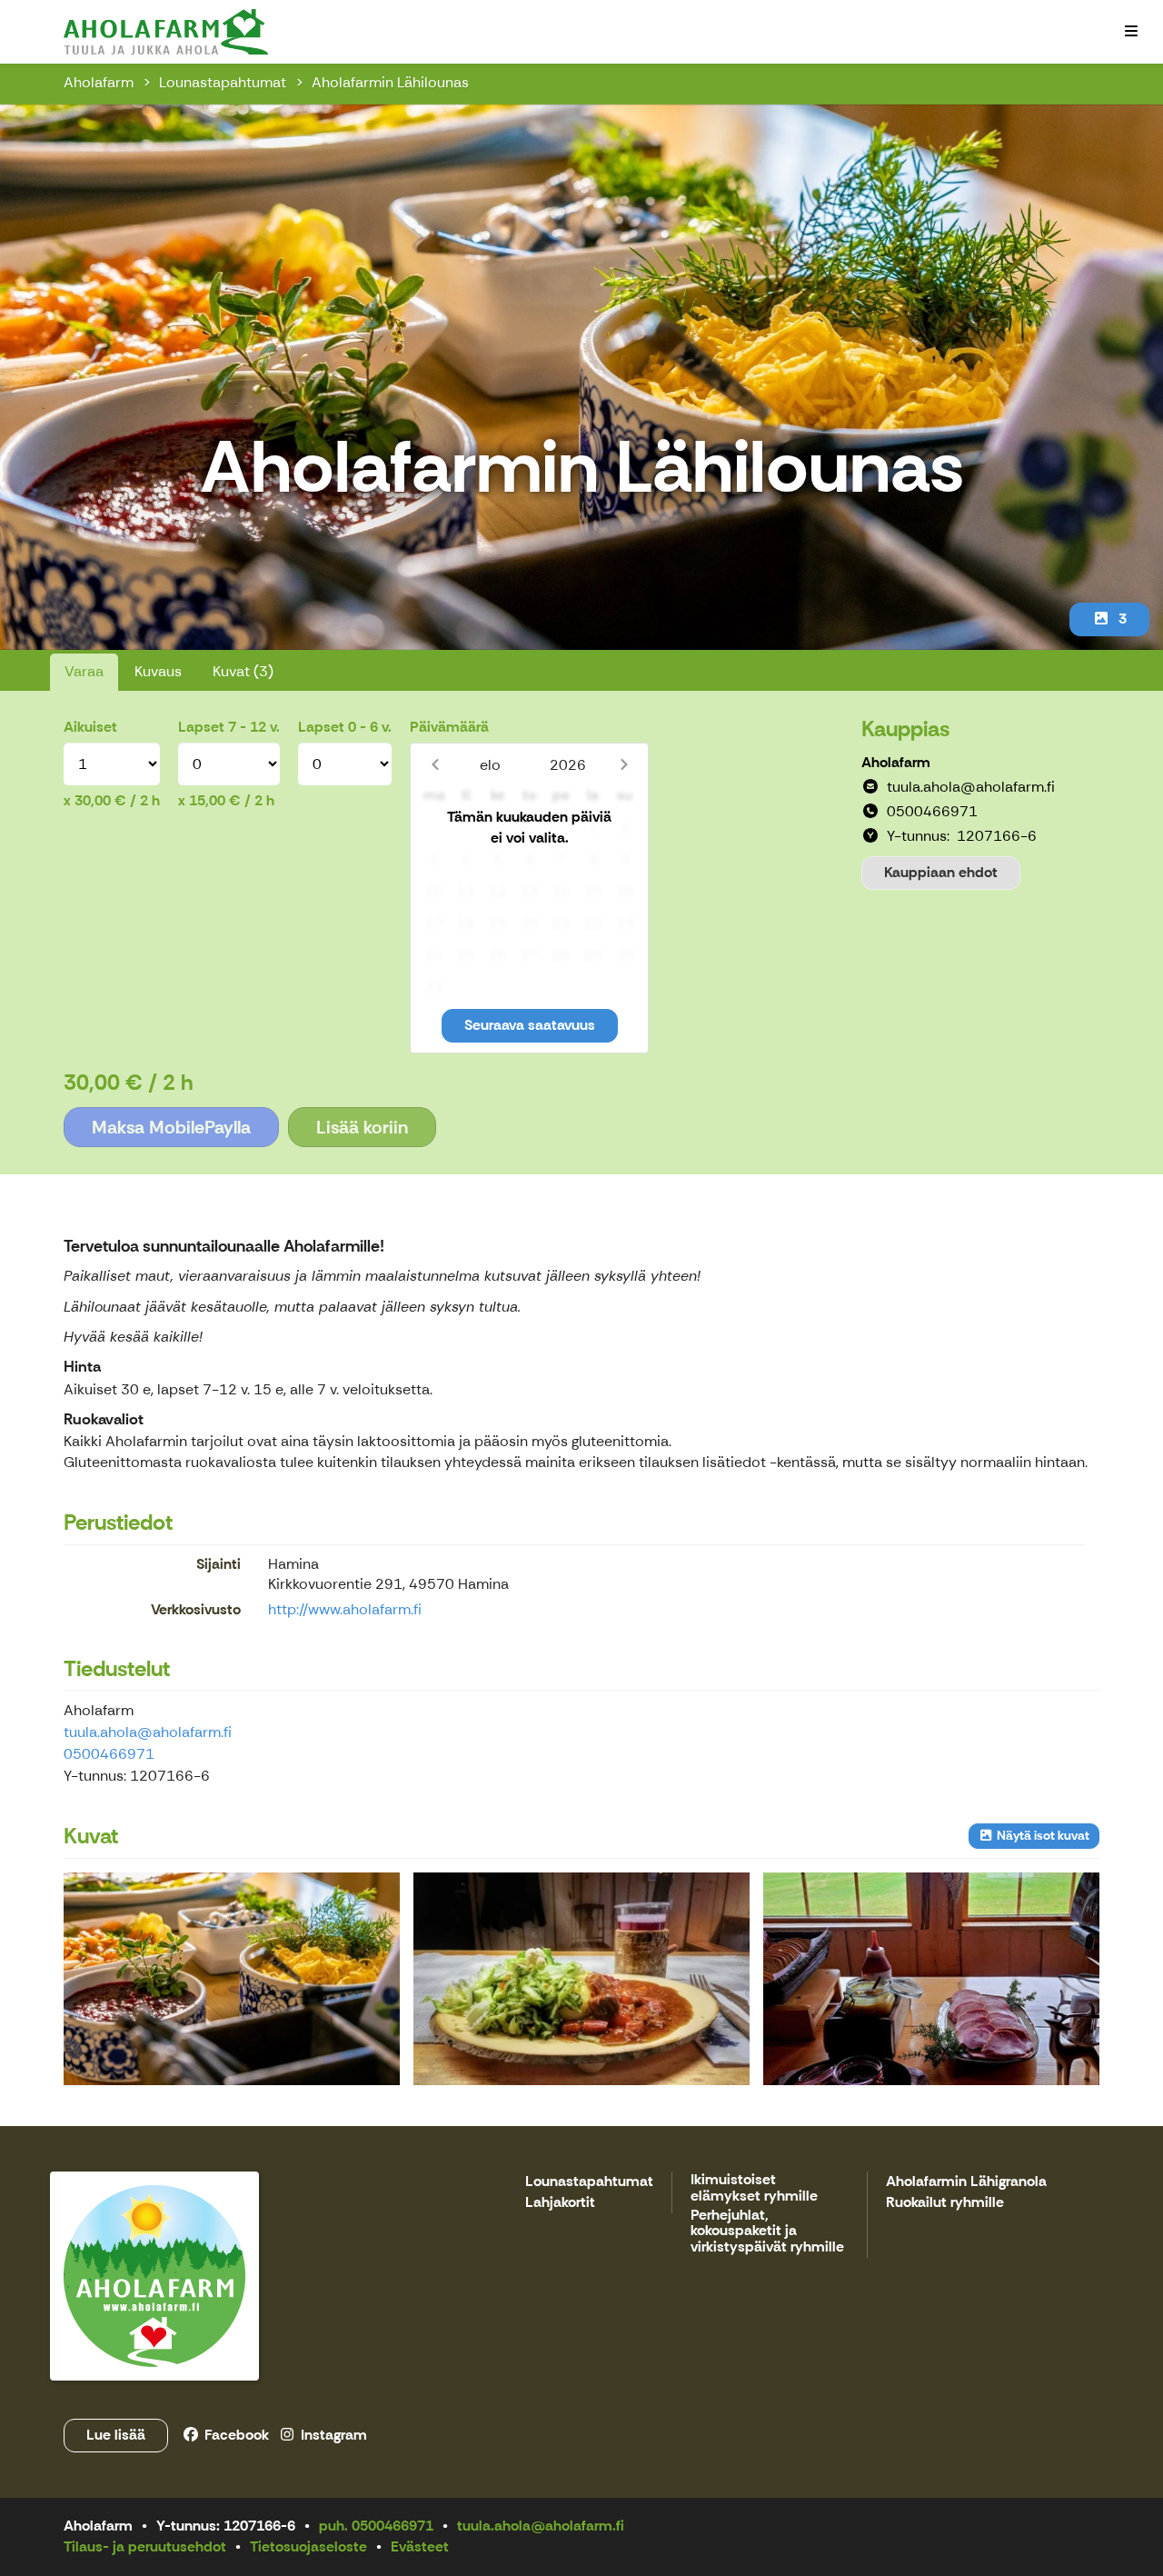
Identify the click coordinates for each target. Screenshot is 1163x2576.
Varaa (84, 671)
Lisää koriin (362, 1127)
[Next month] (624, 765)
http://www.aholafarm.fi (345, 1609)
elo (490, 765)
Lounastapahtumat (223, 82)
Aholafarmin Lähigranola (966, 2182)
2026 (568, 765)
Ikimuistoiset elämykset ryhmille (754, 2188)
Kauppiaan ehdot (941, 872)
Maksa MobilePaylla (171, 1127)
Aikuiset (90, 727)
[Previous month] (435, 765)
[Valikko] (1131, 32)
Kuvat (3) (243, 671)
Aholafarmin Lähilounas (390, 82)
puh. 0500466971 (376, 2526)
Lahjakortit (560, 2203)
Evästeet (420, 2546)
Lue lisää (116, 2435)
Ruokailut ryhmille (945, 2203)
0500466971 (109, 1754)
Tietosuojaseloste (308, 2546)
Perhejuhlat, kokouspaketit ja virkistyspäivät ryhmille (767, 2232)
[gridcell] (434, 829)
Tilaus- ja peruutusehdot (145, 2546)
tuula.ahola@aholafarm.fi (148, 1732)
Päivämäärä (449, 727)
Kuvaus (158, 671)
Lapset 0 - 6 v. (345, 727)
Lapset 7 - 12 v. (229, 727)
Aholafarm (99, 82)
